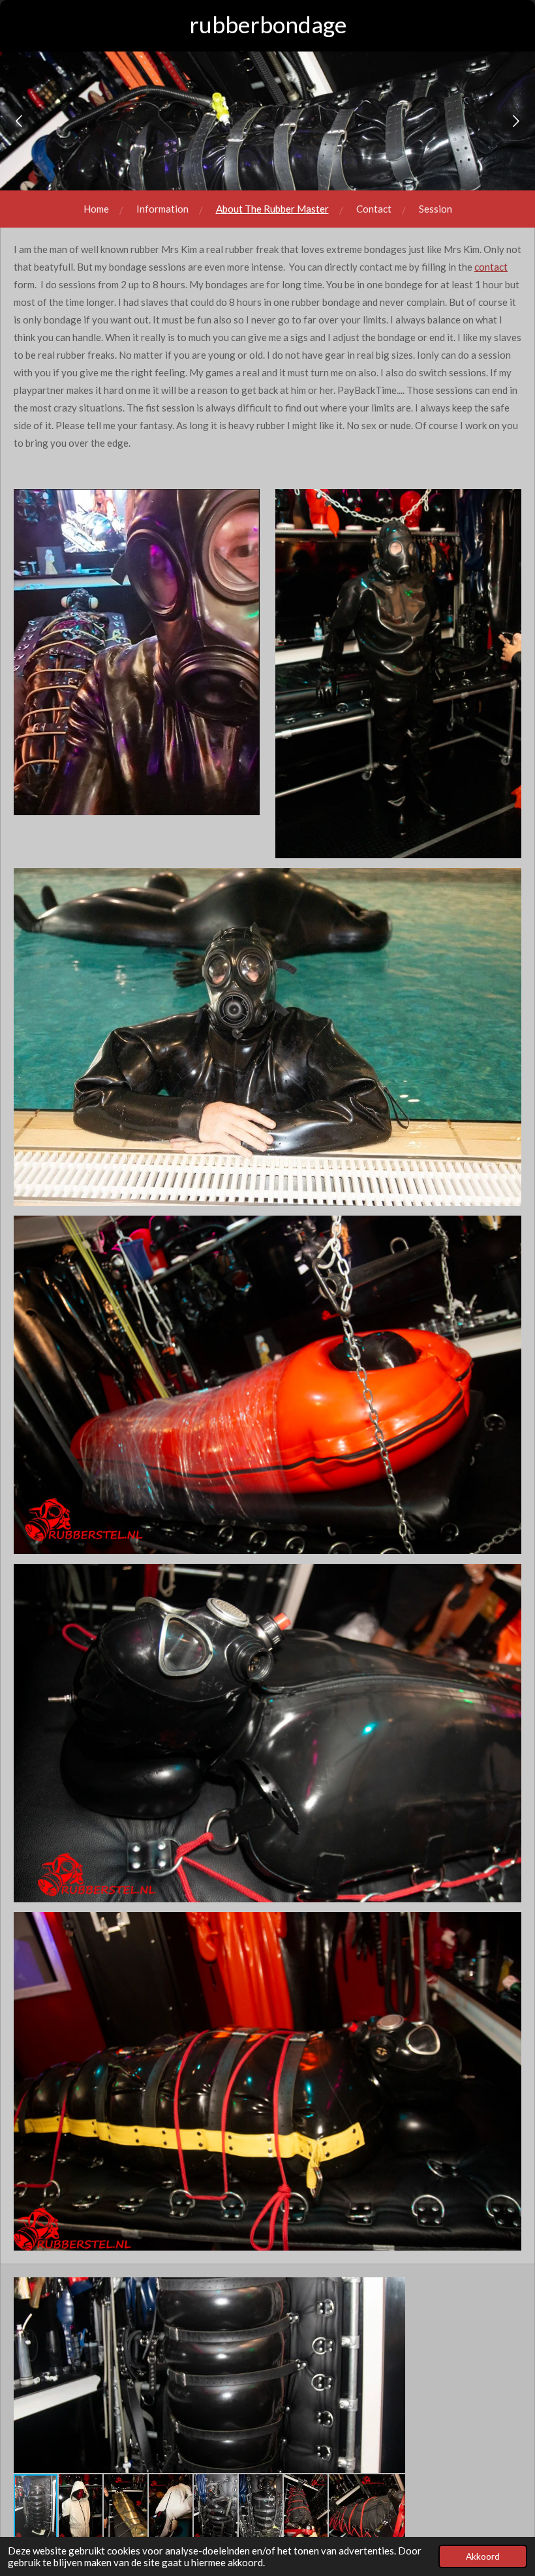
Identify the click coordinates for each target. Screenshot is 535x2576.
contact (491, 267)
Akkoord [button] (483, 2556)
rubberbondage (268, 24)
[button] (393, 2289)
